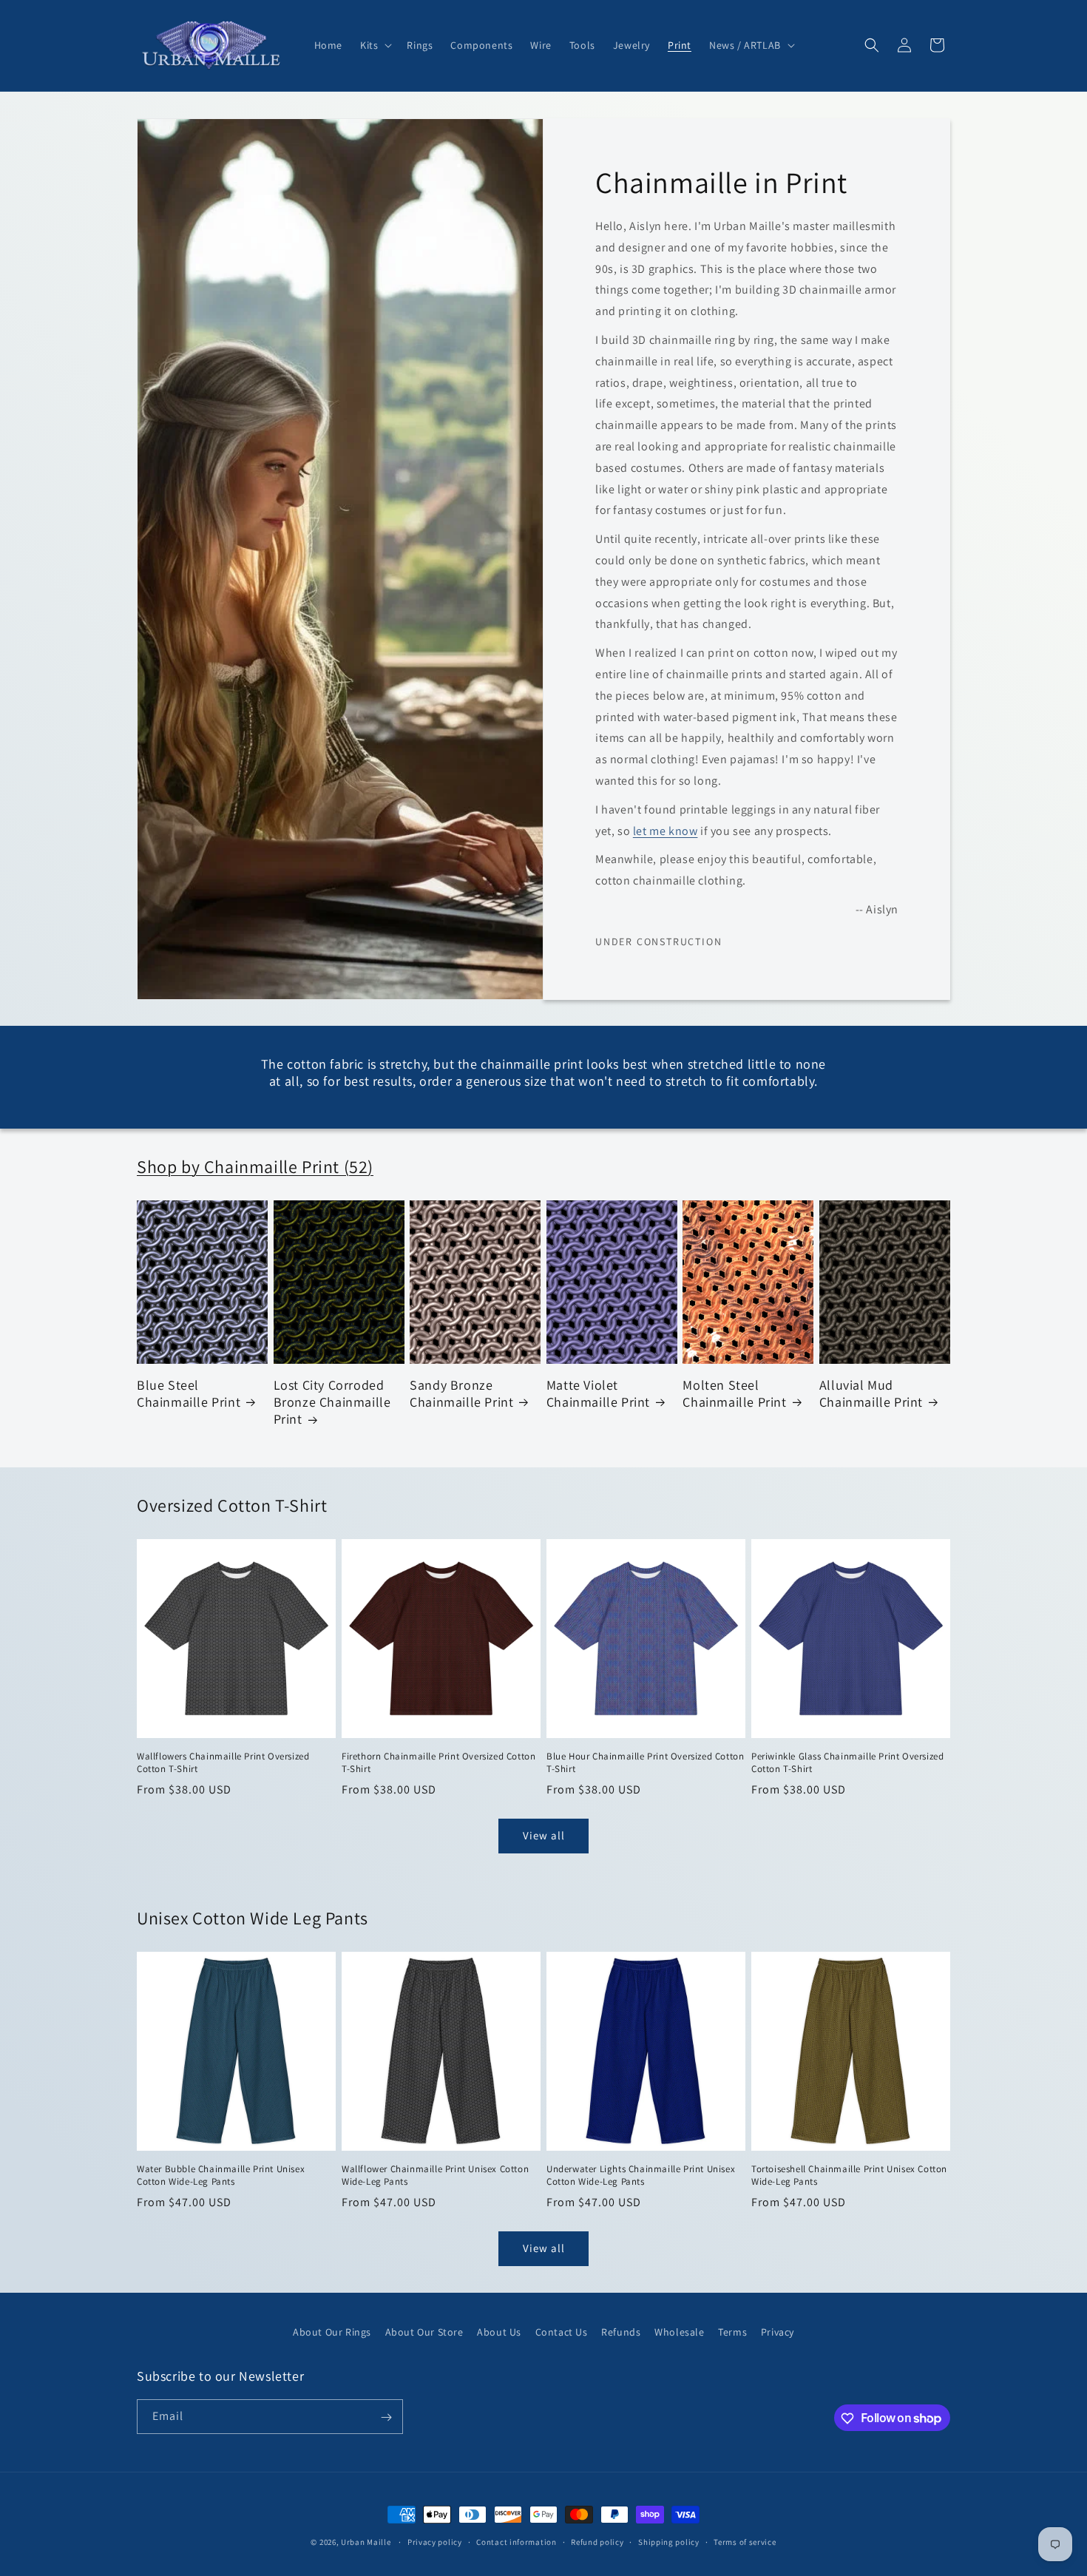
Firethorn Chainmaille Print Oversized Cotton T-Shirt (438, 1763)
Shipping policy (669, 2541)
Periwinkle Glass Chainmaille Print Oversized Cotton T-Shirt (847, 1763)
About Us (499, 2332)
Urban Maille (366, 2542)
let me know (666, 830)
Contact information (516, 2541)
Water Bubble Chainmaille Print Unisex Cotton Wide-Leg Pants (221, 2176)
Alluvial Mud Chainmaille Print (871, 1393)
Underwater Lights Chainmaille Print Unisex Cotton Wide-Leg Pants (641, 2176)
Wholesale (679, 2332)
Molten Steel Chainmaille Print (734, 1393)
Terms (732, 2332)
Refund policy (597, 2541)
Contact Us (562, 2332)
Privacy (778, 2332)
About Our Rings (332, 2332)
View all (544, 1835)
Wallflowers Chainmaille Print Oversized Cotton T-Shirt (223, 1763)
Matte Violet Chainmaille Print (598, 1393)
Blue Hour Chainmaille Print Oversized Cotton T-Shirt (645, 1763)
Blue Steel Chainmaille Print (189, 1393)
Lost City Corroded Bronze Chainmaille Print (332, 1402)
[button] (375, 45)
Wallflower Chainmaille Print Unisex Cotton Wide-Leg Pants (435, 2176)
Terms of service (745, 2541)
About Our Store (424, 2332)
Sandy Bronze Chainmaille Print (461, 1393)
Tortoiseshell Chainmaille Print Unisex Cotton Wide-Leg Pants (849, 2176)
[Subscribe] (386, 2417)
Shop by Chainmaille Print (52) (255, 1166)
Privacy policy (435, 2541)
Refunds (621, 2332)
